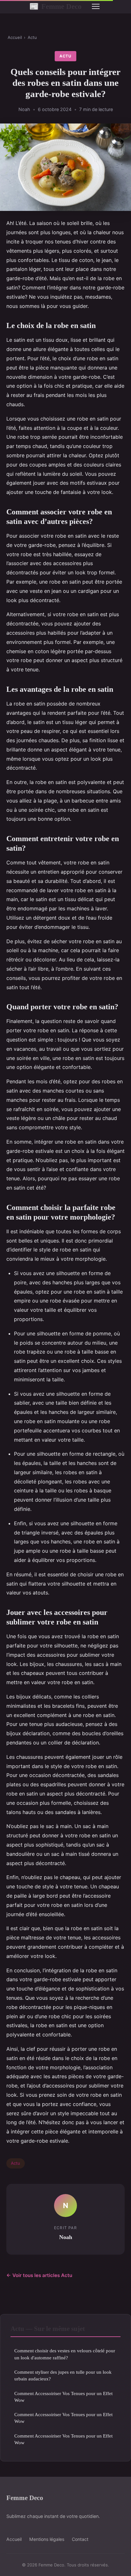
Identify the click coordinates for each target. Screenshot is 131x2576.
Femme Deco (55, 6)
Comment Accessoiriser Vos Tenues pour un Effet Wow (63, 2397)
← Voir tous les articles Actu (39, 2275)
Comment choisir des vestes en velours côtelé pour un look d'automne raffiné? (65, 2354)
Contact (80, 2539)
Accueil (15, 37)
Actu (32, 37)
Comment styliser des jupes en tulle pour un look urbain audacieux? (63, 2375)
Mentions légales (47, 2539)
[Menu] (96, 6)
